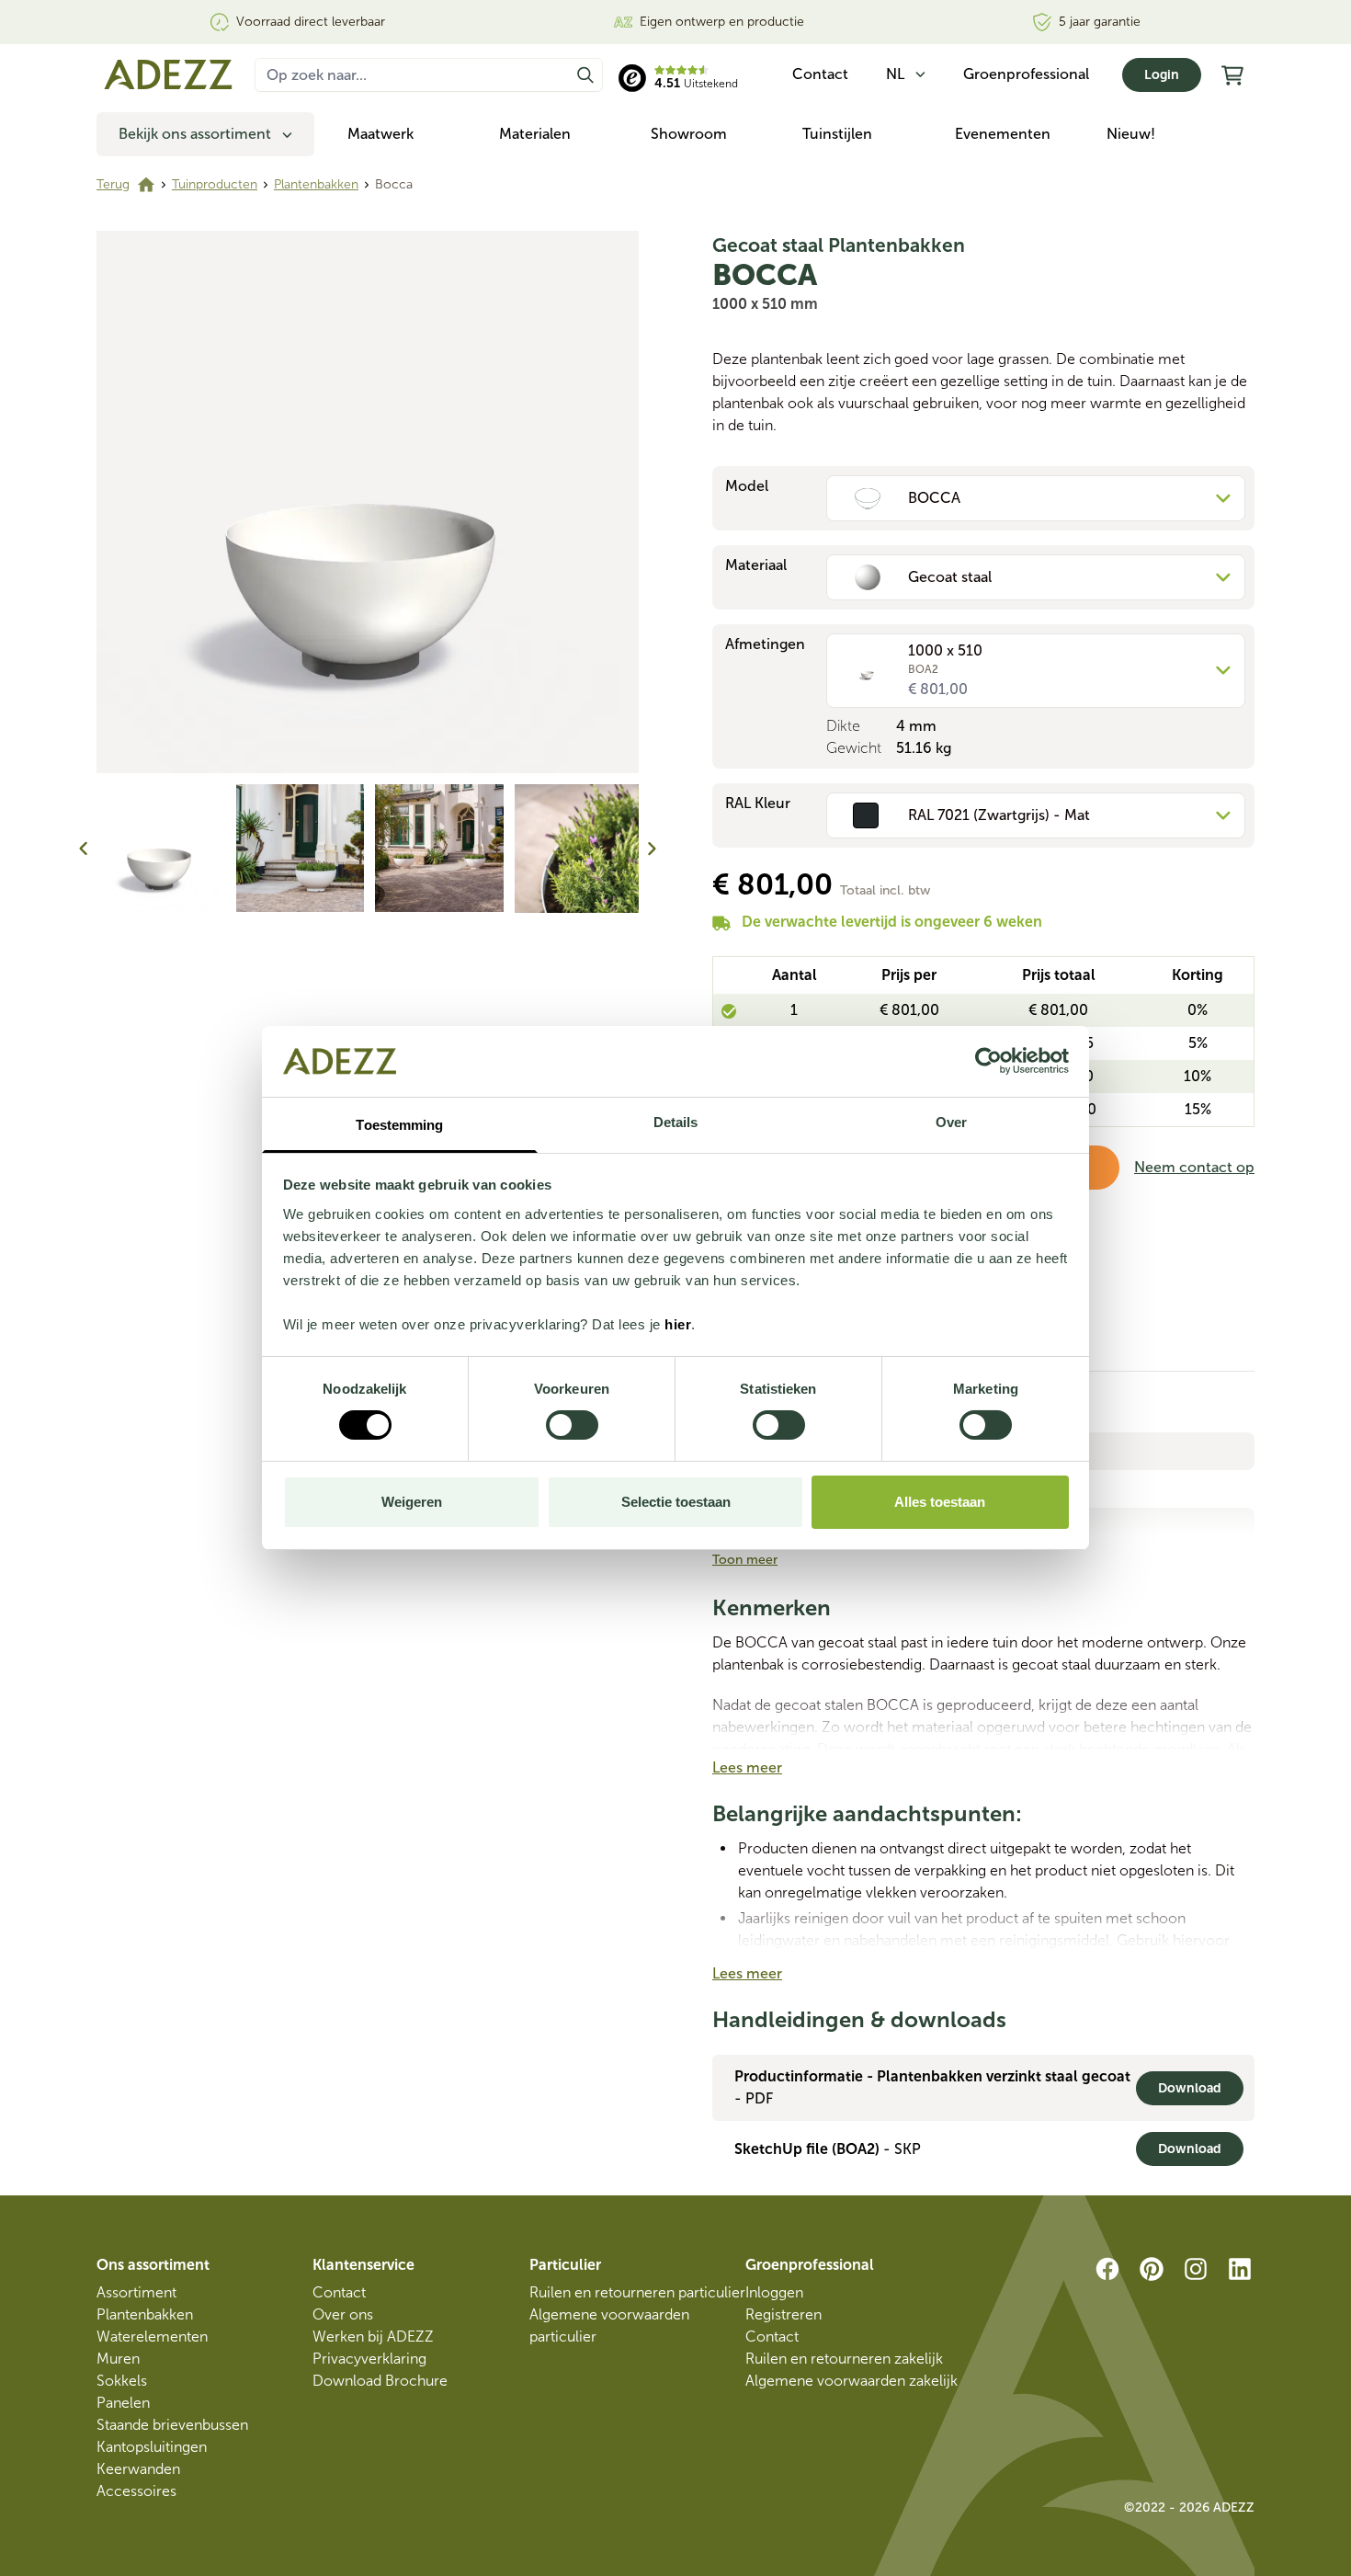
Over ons (343, 2314)
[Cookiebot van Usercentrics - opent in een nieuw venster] (988, 1061)
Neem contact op (1194, 1167)
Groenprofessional (1026, 74)
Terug (113, 184)
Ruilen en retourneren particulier (637, 2292)
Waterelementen (152, 2337)
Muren (118, 2359)
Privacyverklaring (369, 2359)
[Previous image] (84, 849)
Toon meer (745, 1560)
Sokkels (122, 2381)
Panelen (123, 2403)
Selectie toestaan (676, 1502)
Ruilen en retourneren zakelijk (844, 2359)
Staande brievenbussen (172, 2425)
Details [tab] (676, 1122)
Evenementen (1003, 134)
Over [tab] (951, 1122)
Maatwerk (380, 134)
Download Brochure (380, 2381)
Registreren (783, 2314)
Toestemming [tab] (399, 1125)
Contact (339, 2292)
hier (678, 1324)
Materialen (535, 134)
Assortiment (136, 2292)
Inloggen (774, 2292)
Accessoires (136, 2491)
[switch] (572, 1425)
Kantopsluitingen (152, 2447)
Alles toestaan (940, 1502)
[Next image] (652, 849)
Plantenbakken (316, 184)
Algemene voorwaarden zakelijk (851, 2381)
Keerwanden (138, 2469)
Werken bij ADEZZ (373, 2337)
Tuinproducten (215, 184)
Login (1162, 75)
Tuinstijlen (837, 134)
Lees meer (747, 1767)
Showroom (689, 134)
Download (1190, 2088)
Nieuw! (1131, 134)
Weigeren (412, 1502)
